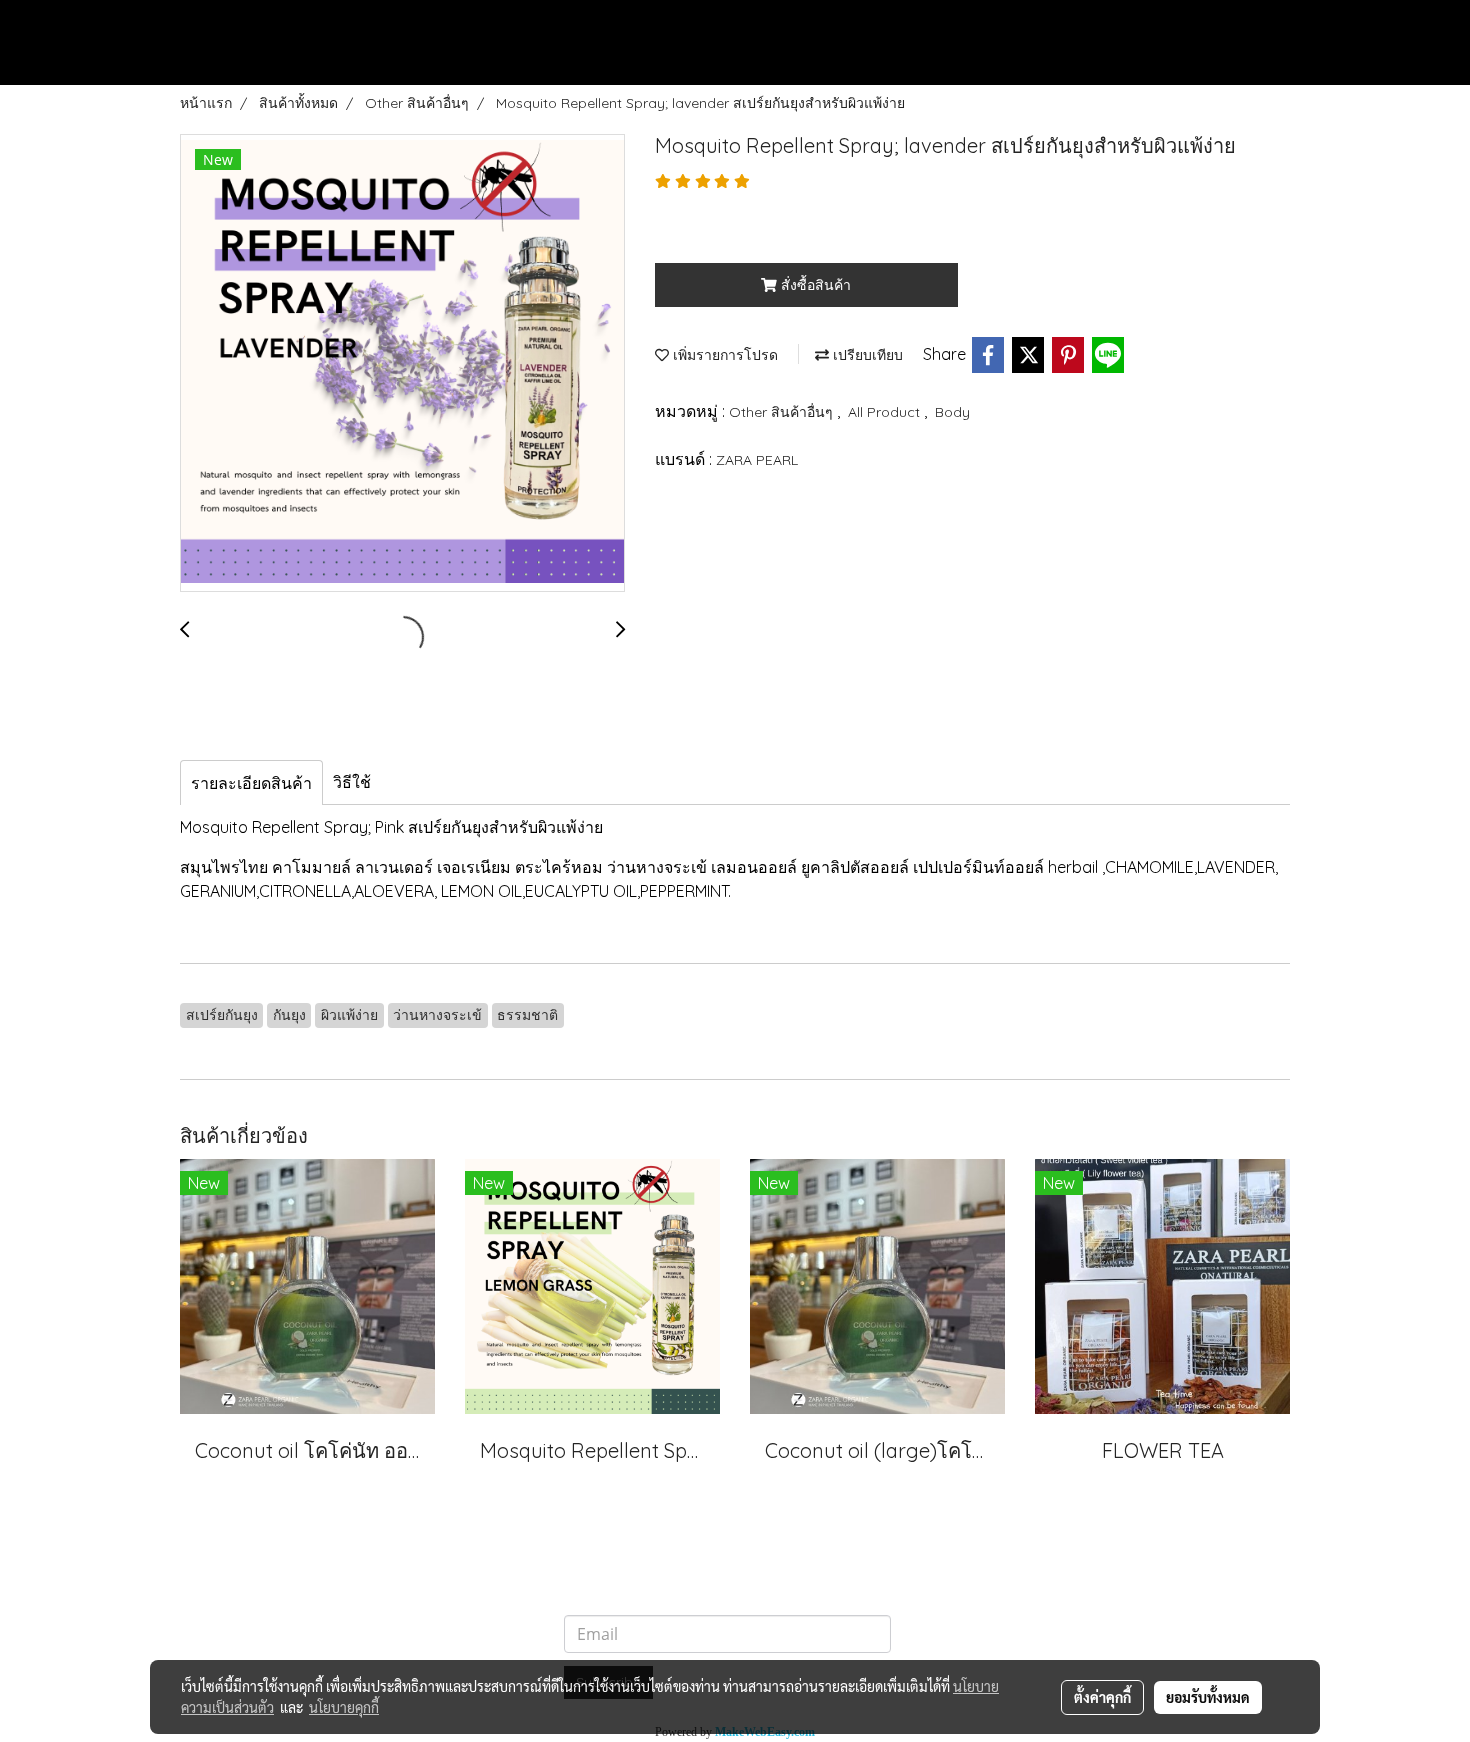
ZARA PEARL (757, 460)
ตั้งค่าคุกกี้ (1102, 1697)
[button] (1426, 66)
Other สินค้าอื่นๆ (783, 412)
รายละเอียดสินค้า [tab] (251, 783)
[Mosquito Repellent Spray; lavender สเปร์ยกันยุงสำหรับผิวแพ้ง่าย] (402, 364)
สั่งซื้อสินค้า (814, 285)
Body (952, 412)
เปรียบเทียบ (866, 355)
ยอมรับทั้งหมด (1208, 1697)
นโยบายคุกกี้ (344, 1707)
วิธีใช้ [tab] (352, 782)
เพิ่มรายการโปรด (723, 355)
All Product (886, 412)
